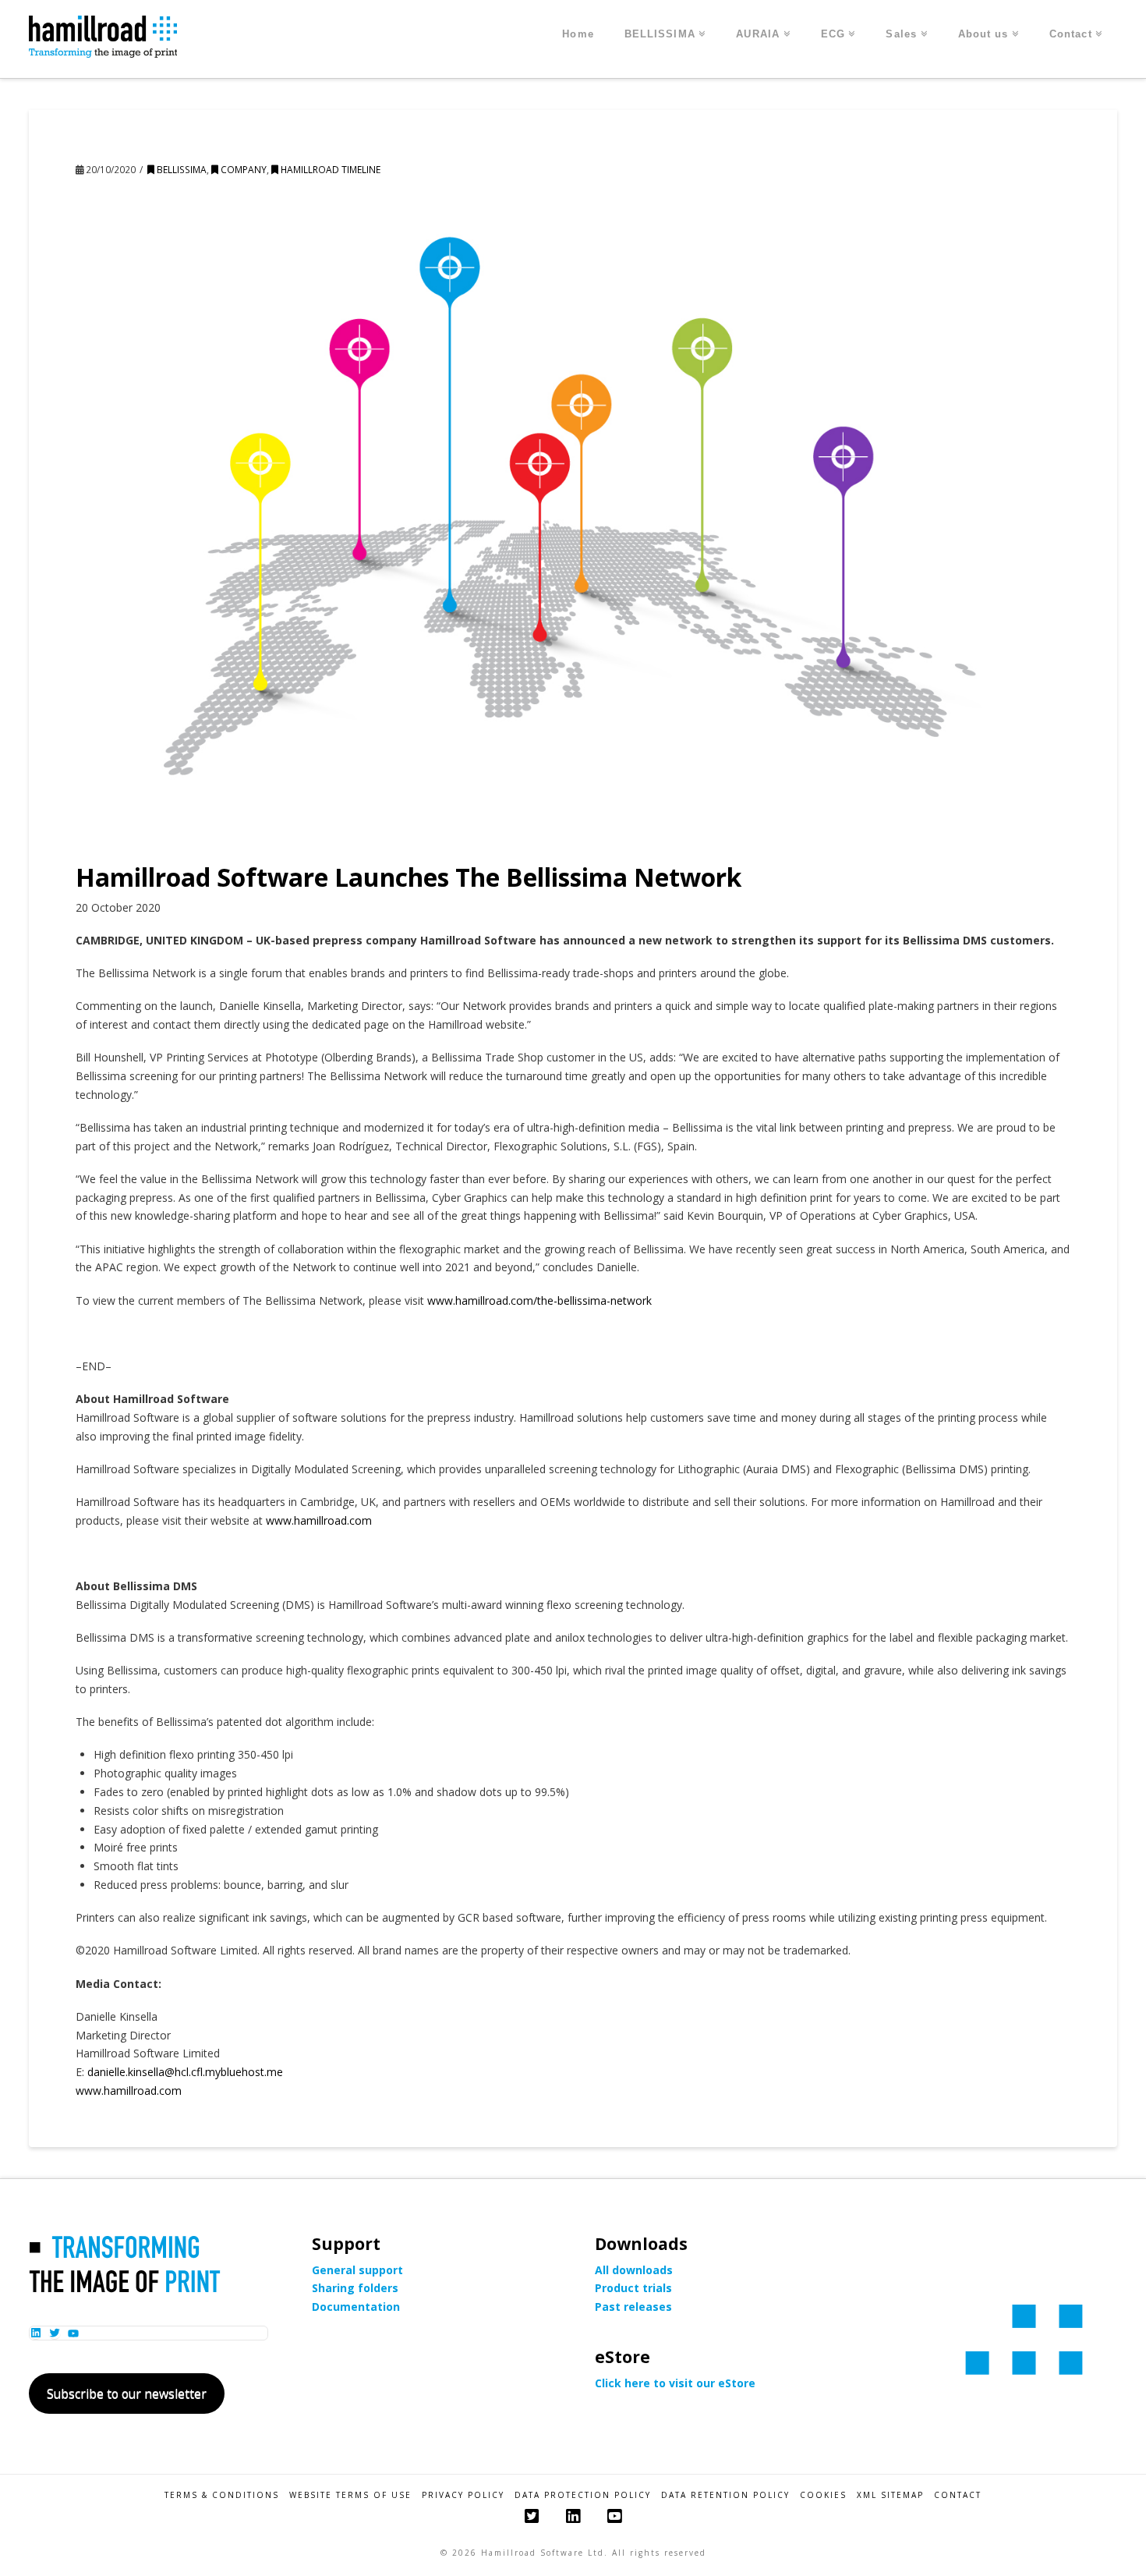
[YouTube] (614, 2516)
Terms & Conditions (222, 2495)
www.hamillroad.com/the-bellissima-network (539, 1300)
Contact (958, 2495)
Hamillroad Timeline (329, 170)
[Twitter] (532, 2516)
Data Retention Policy (725, 2495)
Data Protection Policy (583, 2495)
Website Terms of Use (350, 2495)
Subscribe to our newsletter (127, 2394)
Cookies (823, 2495)
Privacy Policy (463, 2495)
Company (242, 170)
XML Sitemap (890, 2495)
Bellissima (180, 170)
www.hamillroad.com (319, 1520)
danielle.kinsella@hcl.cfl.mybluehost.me (185, 2072)
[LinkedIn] (573, 2516)
